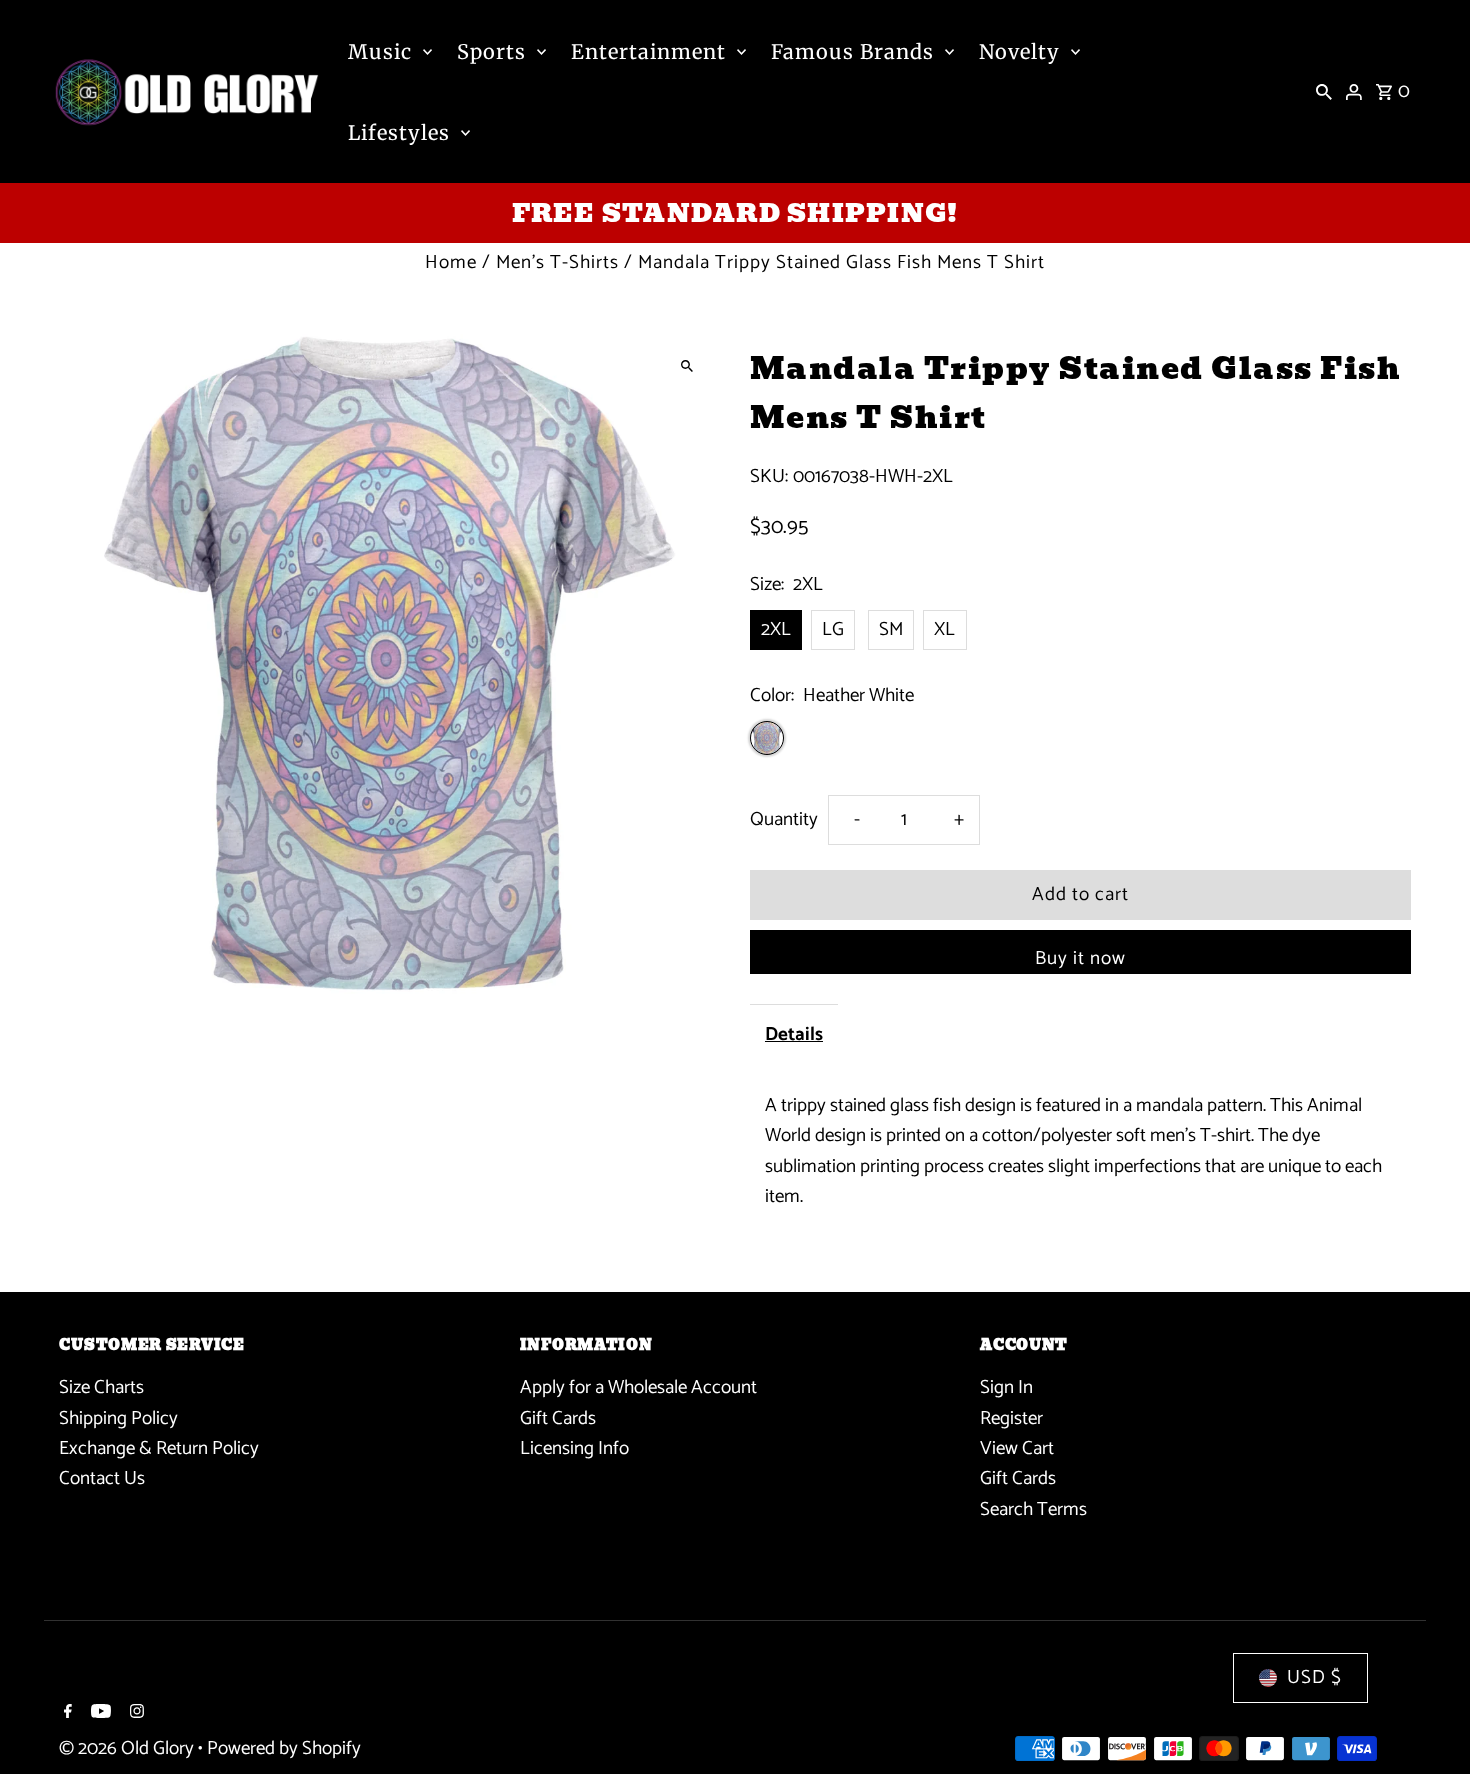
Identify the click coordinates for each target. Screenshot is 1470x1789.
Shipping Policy (118, 1418)
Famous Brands (852, 51)
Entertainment (648, 51)
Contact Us (102, 1479)
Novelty (1019, 51)
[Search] (1324, 92)
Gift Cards (558, 1418)
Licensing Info (574, 1449)
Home (451, 262)
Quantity (784, 819)
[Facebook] (65, 1714)
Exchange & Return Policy (159, 1449)
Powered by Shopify (284, 1748)
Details (794, 1034)
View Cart (1017, 1449)
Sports (491, 51)
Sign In (1006, 1388)
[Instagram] (134, 1714)
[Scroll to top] (1427, 1736)
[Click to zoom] (687, 366)
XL (944, 629)
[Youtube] (98, 1714)
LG (833, 629)
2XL (776, 629)
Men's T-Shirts (557, 262)
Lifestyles (399, 132)
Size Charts (101, 1388)
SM (891, 629)
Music (380, 51)
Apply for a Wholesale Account (638, 1388)
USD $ (1314, 1677)
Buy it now (1080, 958)
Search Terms (1033, 1509)
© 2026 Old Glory (128, 1748)
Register (1011, 1418)
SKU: (769, 477)
